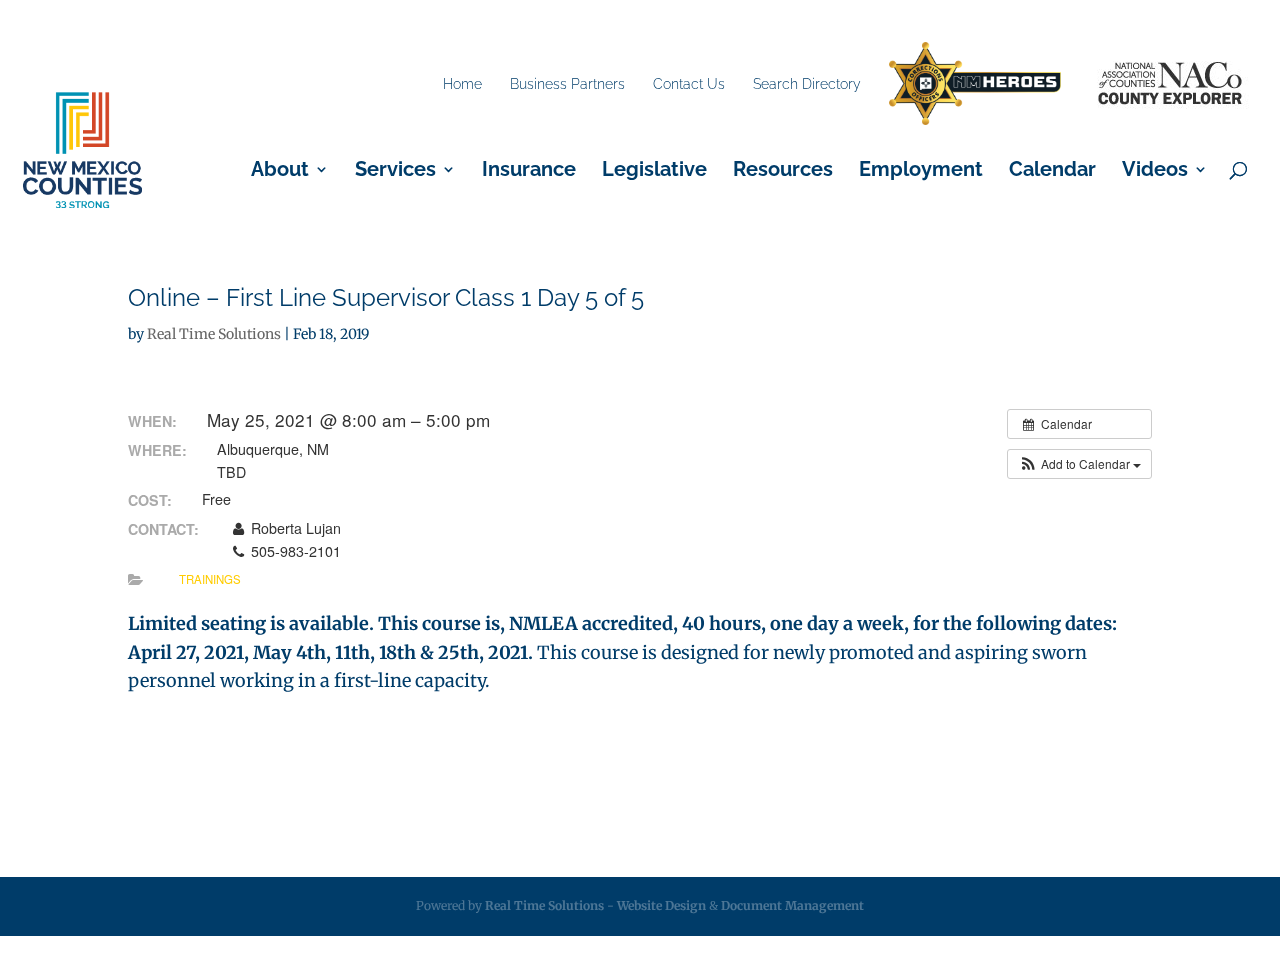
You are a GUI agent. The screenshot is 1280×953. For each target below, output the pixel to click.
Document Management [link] (792, 905)
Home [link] (462, 84)
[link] (975, 84)
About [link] (280, 171)
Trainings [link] (210, 579)
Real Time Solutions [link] (214, 334)
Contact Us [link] (689, 84)
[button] (1079, 464)
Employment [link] (921, 171)
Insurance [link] (529, 171)
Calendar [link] (1052, 171)
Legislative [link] (654, 171)
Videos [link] (1155, 171)
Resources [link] (783, 171)
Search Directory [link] (807, 84)
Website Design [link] (661, 905)
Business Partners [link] (567, 84)
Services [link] (395, 171)
